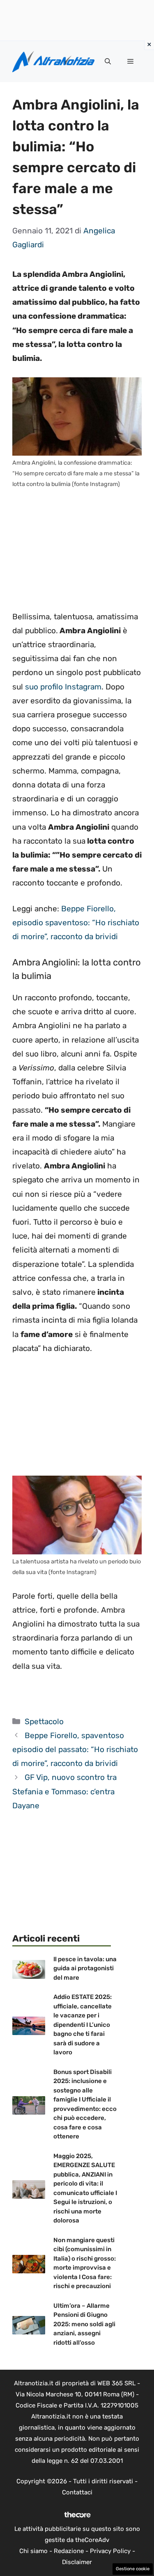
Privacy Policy (110, 2551)
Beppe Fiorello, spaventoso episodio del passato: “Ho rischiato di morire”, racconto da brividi (75, 1749)
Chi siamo (33, 2551)
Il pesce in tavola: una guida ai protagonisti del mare (85, 1968)
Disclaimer (77, 2562)
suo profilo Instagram (63, 687)
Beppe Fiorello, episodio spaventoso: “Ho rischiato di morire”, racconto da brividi (76, 923)
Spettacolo (44, 1722)
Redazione (69, 2551)
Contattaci (77, 2492)
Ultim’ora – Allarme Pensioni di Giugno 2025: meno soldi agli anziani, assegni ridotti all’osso (84, 2324)
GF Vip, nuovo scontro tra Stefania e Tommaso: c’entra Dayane (64, 1791)
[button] (108, 62)
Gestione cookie (133, 2569)
